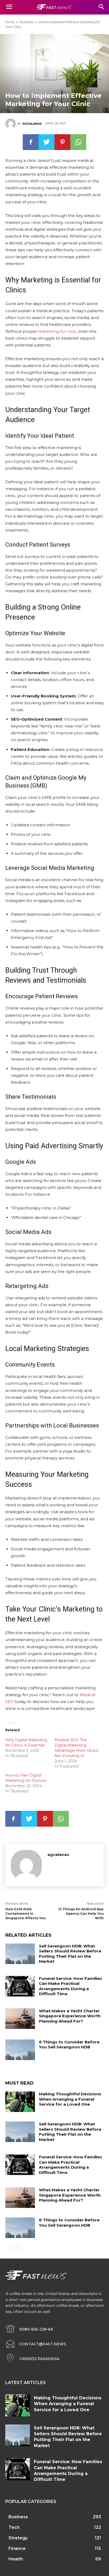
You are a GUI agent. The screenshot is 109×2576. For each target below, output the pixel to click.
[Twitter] (47, 142)
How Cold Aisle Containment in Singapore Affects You (26, 1914)
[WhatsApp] (78, 142)
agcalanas (32, 124)
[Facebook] (31, 142)
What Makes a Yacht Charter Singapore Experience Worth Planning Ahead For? (70, 2016)
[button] (101, 7)
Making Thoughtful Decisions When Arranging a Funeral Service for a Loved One (70, 2099)
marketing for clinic (57, 331)
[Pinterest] (62, 142)
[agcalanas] (11, 124)
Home (10, 22)
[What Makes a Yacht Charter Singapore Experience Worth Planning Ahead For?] (20, 2019)
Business (26, 22)
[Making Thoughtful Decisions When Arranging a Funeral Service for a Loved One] (20, 2102)
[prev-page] (9, 2247)
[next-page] (17, 2247)
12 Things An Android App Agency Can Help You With (81, 1914)
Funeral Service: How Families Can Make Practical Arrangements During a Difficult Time (71, 1986)
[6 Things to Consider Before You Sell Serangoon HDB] (20, 2050)
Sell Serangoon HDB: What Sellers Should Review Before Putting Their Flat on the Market (70, 1954)
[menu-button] (9, 7)
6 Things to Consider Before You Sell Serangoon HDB (69, 2045)
